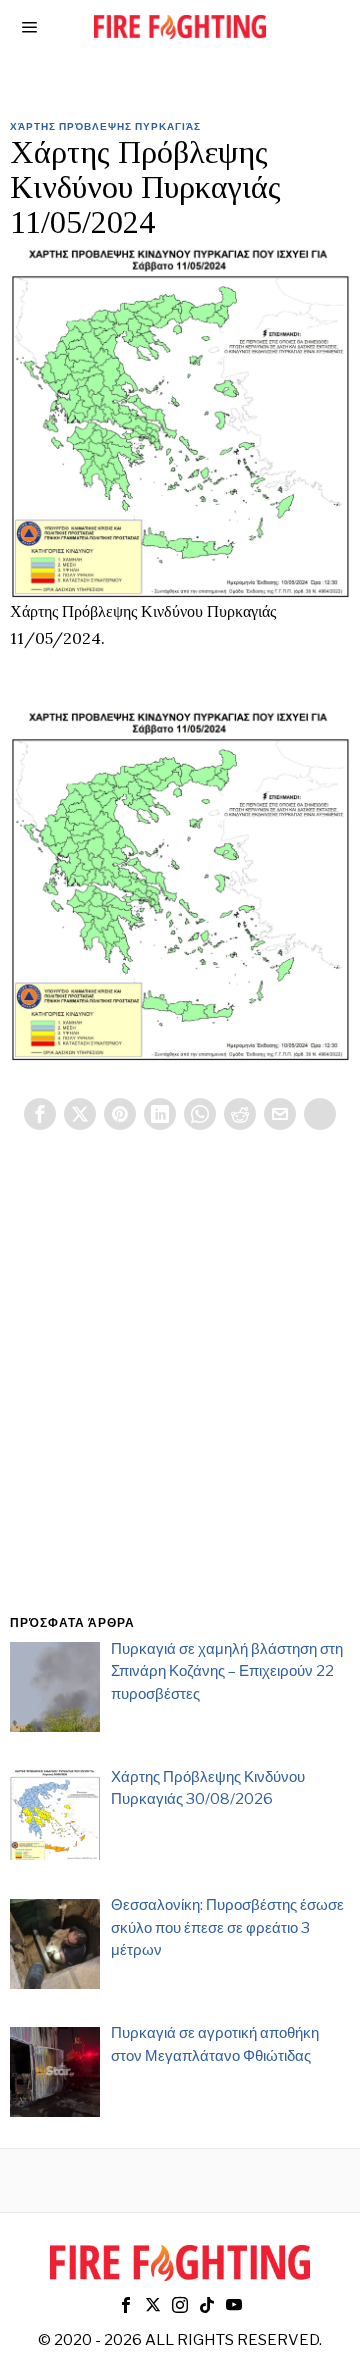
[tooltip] (40, 1114)
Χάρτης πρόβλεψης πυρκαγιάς (105, 126)
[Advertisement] (180, 1396)
